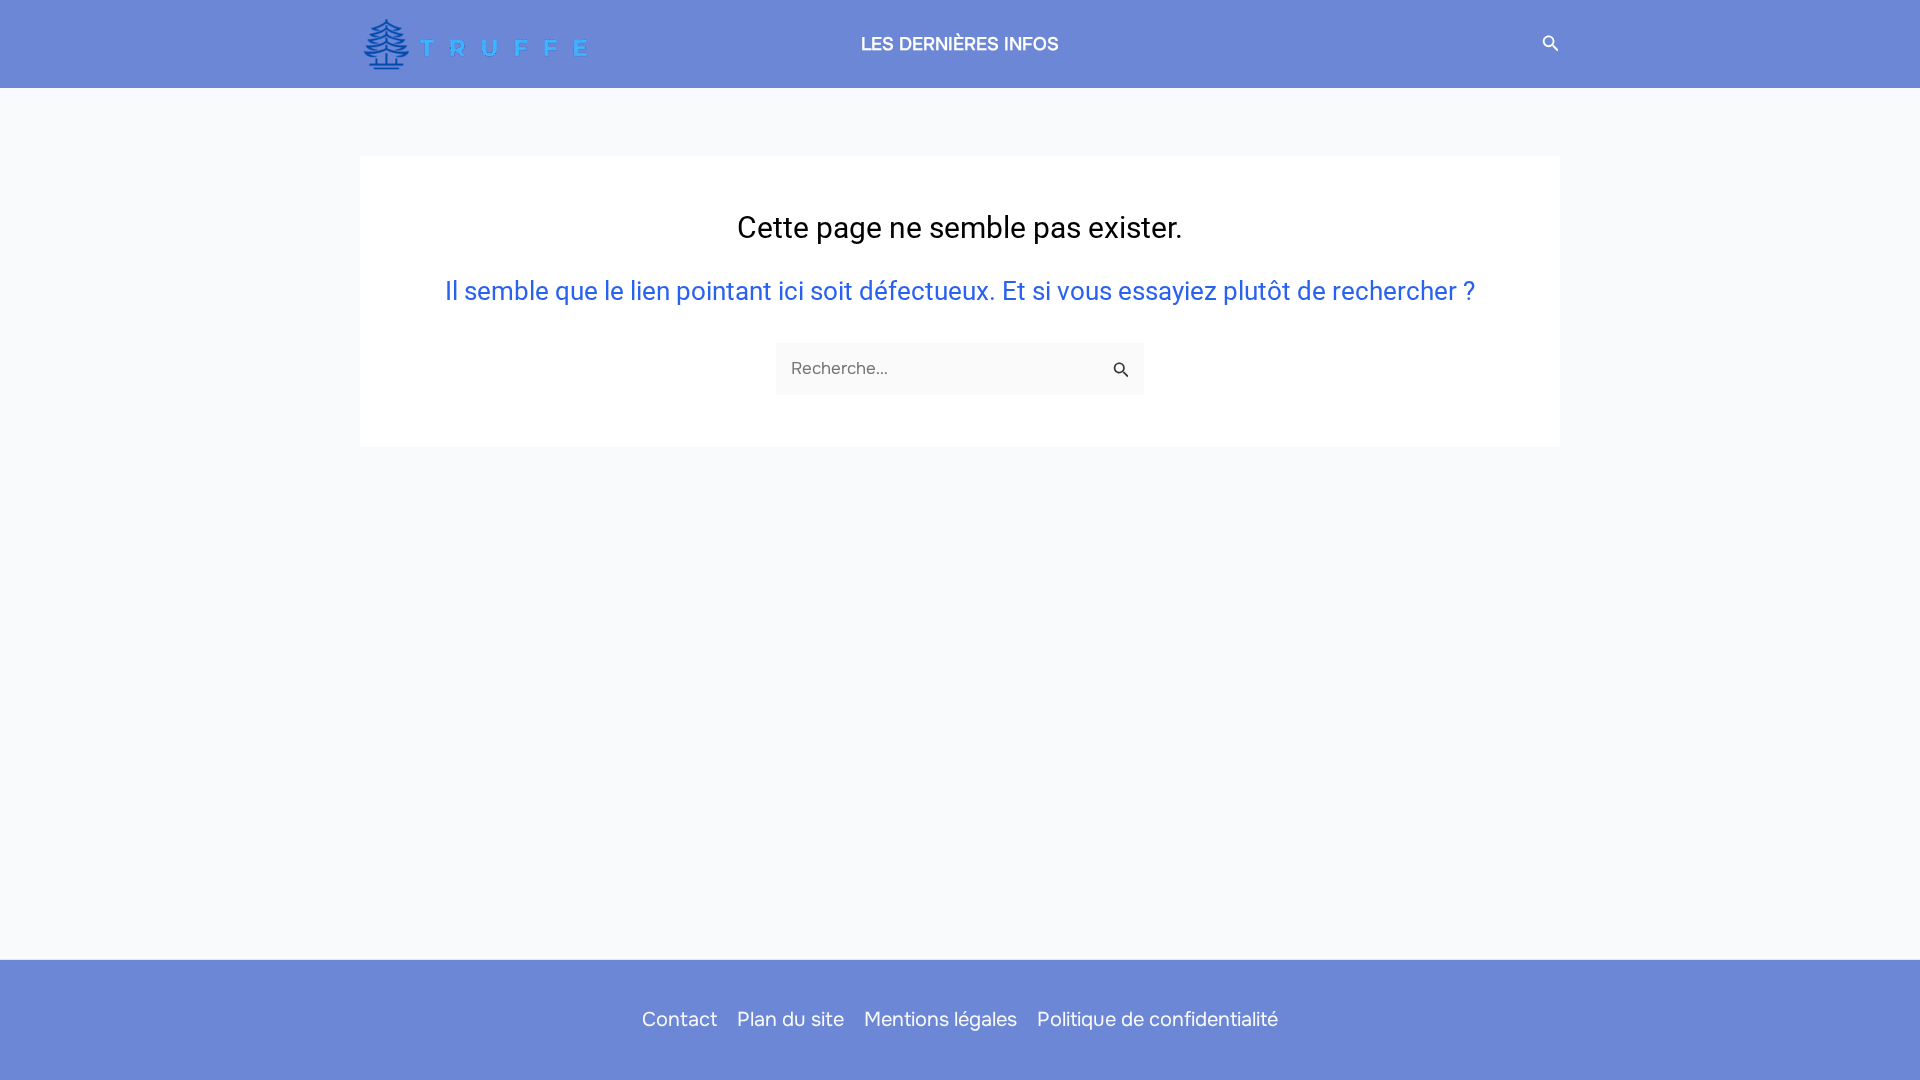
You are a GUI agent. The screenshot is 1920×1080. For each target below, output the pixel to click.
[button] (1551, 44)
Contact (679, 1019)
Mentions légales (940, 1019)
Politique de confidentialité (1157, 1019)
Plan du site (790, 1019)
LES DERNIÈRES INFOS (960, 44)
